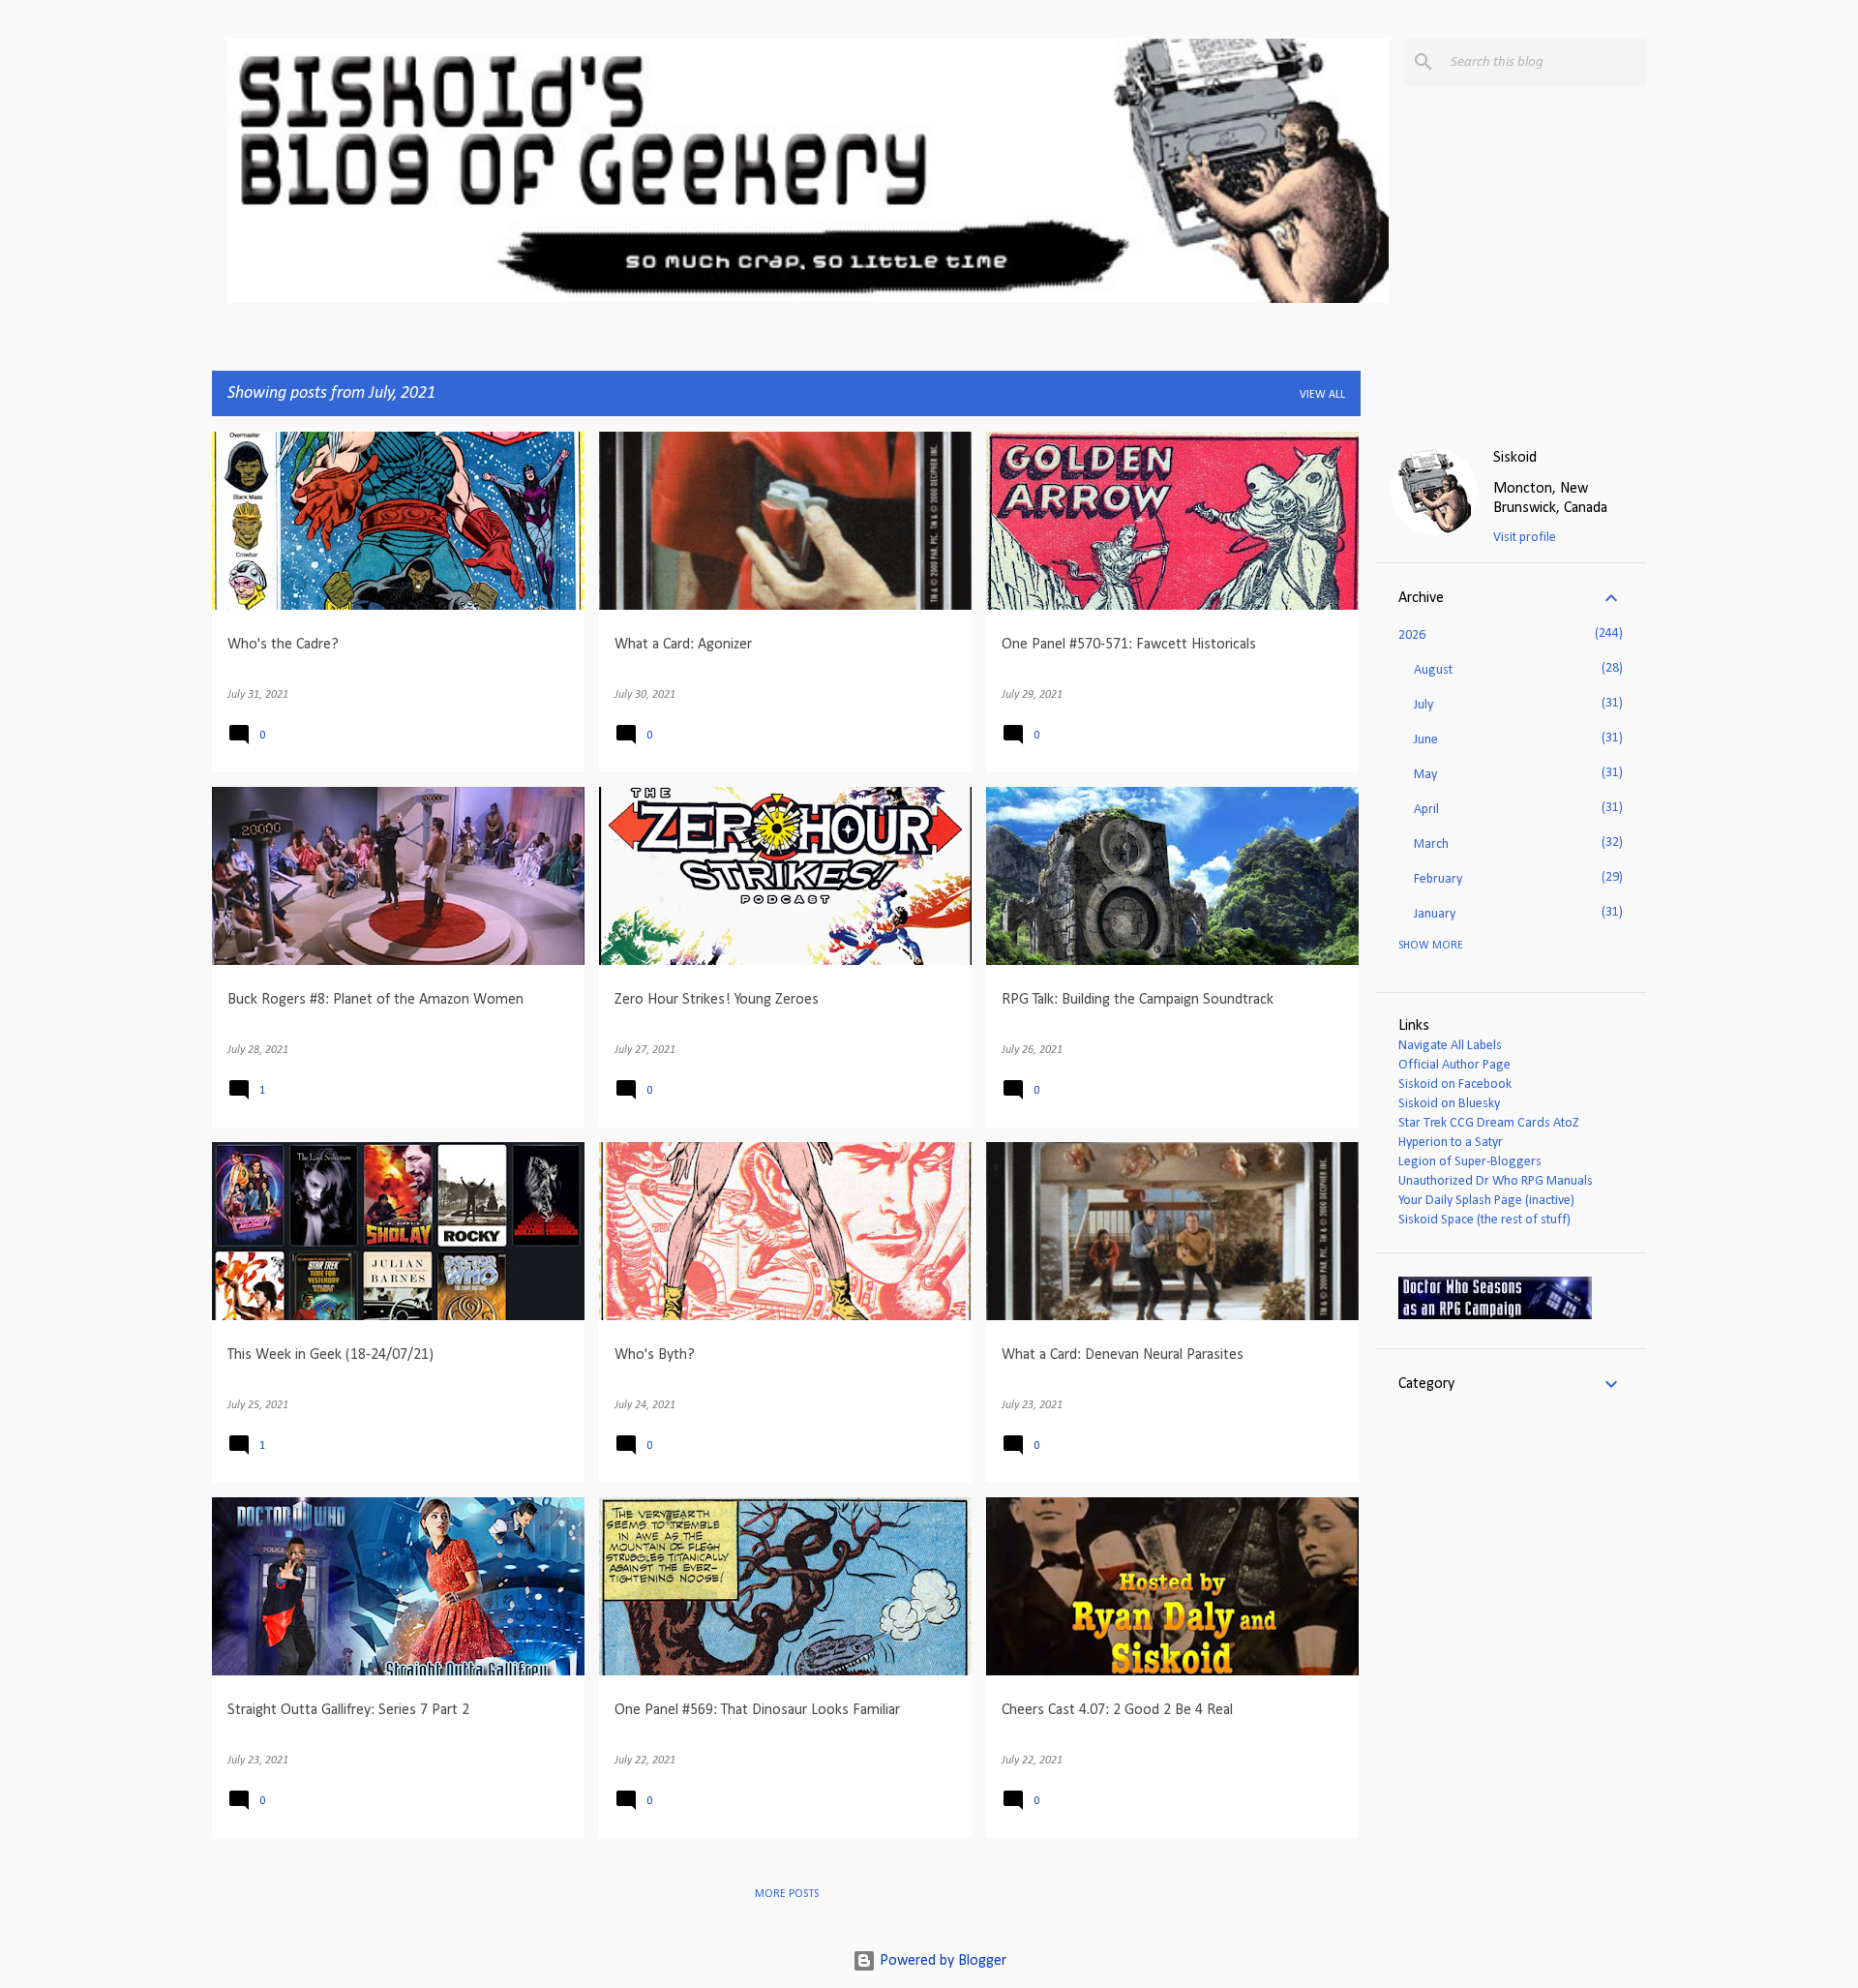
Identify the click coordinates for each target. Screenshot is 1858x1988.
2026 (1412, 635)
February (1438, 879)
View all (1322, 395)
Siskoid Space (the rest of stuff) (1484, 1220)
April (1426, 810)
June (1426, 740)
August (1433, 670)
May (1425, 775)
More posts (787, 1894)
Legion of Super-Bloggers (1470, 1162)
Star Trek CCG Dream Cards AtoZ (1489, 1123)
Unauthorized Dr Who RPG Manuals (1496, 1181)
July (1423, 705)
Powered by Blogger (941, 1961)
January (1435, 914)
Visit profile (1525, 538)
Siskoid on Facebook (1455, 1084)
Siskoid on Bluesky (1449, 1104)
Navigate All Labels (1450, 1046)
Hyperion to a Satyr (1451, 1143)
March (1431, 844)
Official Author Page (1454, 1065)
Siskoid (1515, 458)
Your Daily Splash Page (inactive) (1486, 1201)
